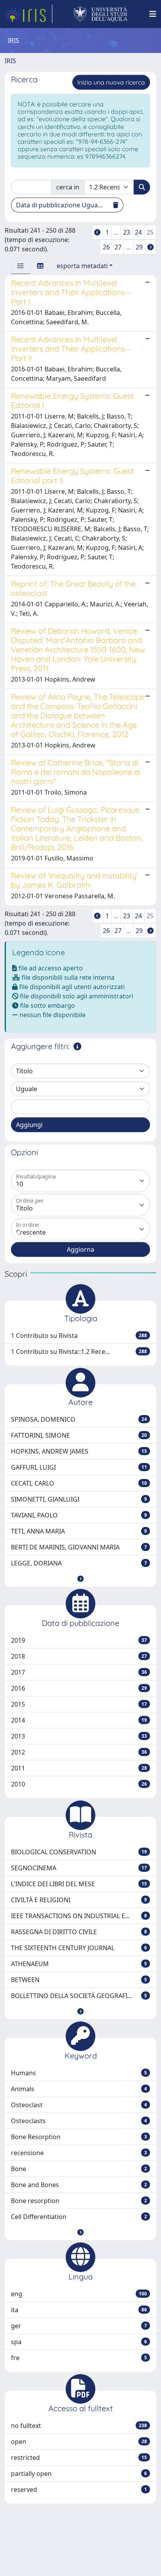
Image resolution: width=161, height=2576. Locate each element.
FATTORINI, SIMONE (79, 1435)
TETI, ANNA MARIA (79, 1531)
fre (79, 2358)
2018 (79, 1656)
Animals (79, 2089)
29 (139, 247)
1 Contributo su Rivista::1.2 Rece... (79, 1352)
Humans (79, 2073)
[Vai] (142, 187)
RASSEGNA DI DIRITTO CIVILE (79, 1932)
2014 (79, 1720)
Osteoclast (79, 2105)
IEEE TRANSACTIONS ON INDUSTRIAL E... (79, 1916)
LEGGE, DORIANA (79, 1563)
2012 (79, 1752)
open (79, 2442)
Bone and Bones (79, 2185)
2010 (79, 1784)
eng (79, 2294)
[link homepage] (29, 14)
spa (79, 2342)
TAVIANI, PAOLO (79, 1515)
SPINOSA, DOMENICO (79, 1419)
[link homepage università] (101, 14)
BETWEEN (79, 1980)
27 (118, 247)
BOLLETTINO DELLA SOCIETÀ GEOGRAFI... (79, 1996)
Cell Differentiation (79, 2217)
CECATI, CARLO (79, 1483)
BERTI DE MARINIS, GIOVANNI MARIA (79, 1547)
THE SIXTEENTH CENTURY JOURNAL (79, 1948)
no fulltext (79, 2426)
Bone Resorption (79, 2137)
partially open (79, 2474)
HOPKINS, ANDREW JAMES (79, 1451)
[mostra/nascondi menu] (153, 14)
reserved (79, 2489)
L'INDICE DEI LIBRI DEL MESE (79, 1884)
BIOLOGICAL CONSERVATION (79, 1852)
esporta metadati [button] (82, 266)
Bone (79, 2169)
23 (127, 232)
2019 (79, 1640)
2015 (79, 1704)
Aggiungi (29, 1125)
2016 (79, 1688)
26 (106, 247)
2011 (79, 1768)
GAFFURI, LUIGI (79, 1467)
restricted (79, 2458)
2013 (79, 1736)
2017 (79, 1672)
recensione (79, 2153)
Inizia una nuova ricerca (111, 82)
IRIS (10, 61)
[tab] (21, 266)
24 (138, 232)
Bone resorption (79, 2201)
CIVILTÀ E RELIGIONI (79, 1900)
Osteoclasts (79, 2121)
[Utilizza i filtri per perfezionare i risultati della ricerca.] (77, 1046)
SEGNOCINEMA (79, 1868)
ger (79, 2326)
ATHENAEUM (79, 1964)
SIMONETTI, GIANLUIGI (79, 1499)
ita (79, 2310)
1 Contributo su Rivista (79, 1336)
